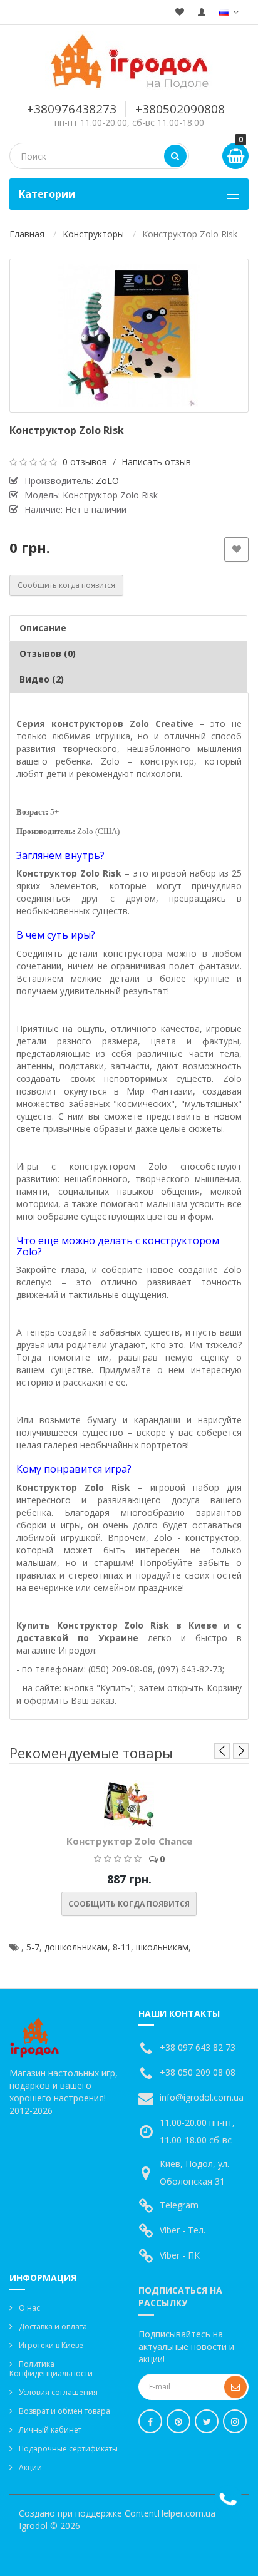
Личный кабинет (50, 2430)
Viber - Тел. (183, 2230)
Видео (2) (42, 679)
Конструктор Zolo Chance (129, 1841)
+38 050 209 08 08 (198, 2072)
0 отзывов (85, 462)
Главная (27, 234)
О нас (29, 2308)
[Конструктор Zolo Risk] (129, 336)
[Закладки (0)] (180, 12)
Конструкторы (93, 234)
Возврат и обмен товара (64, 2411)
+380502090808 (180, 109)
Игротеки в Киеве (51, 2345)
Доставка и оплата (53, 2326)
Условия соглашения (58, 2392)
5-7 (33, 1947)
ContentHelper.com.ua (170, 2513)
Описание (43, 628)
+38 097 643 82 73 (198, 2047)
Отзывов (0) (48, 653)
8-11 (122, 1947)
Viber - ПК (180, 2255)
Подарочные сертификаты (68, 2449)
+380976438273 (72, 109)
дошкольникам (76, 1947)
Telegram (179, 2205)
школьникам (162, 1947)
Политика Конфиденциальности (51, 2369)
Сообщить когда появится (66, 585)
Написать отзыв (156, 462)
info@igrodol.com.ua (202, 2097)
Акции (30, 2467)
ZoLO (107, 481)
